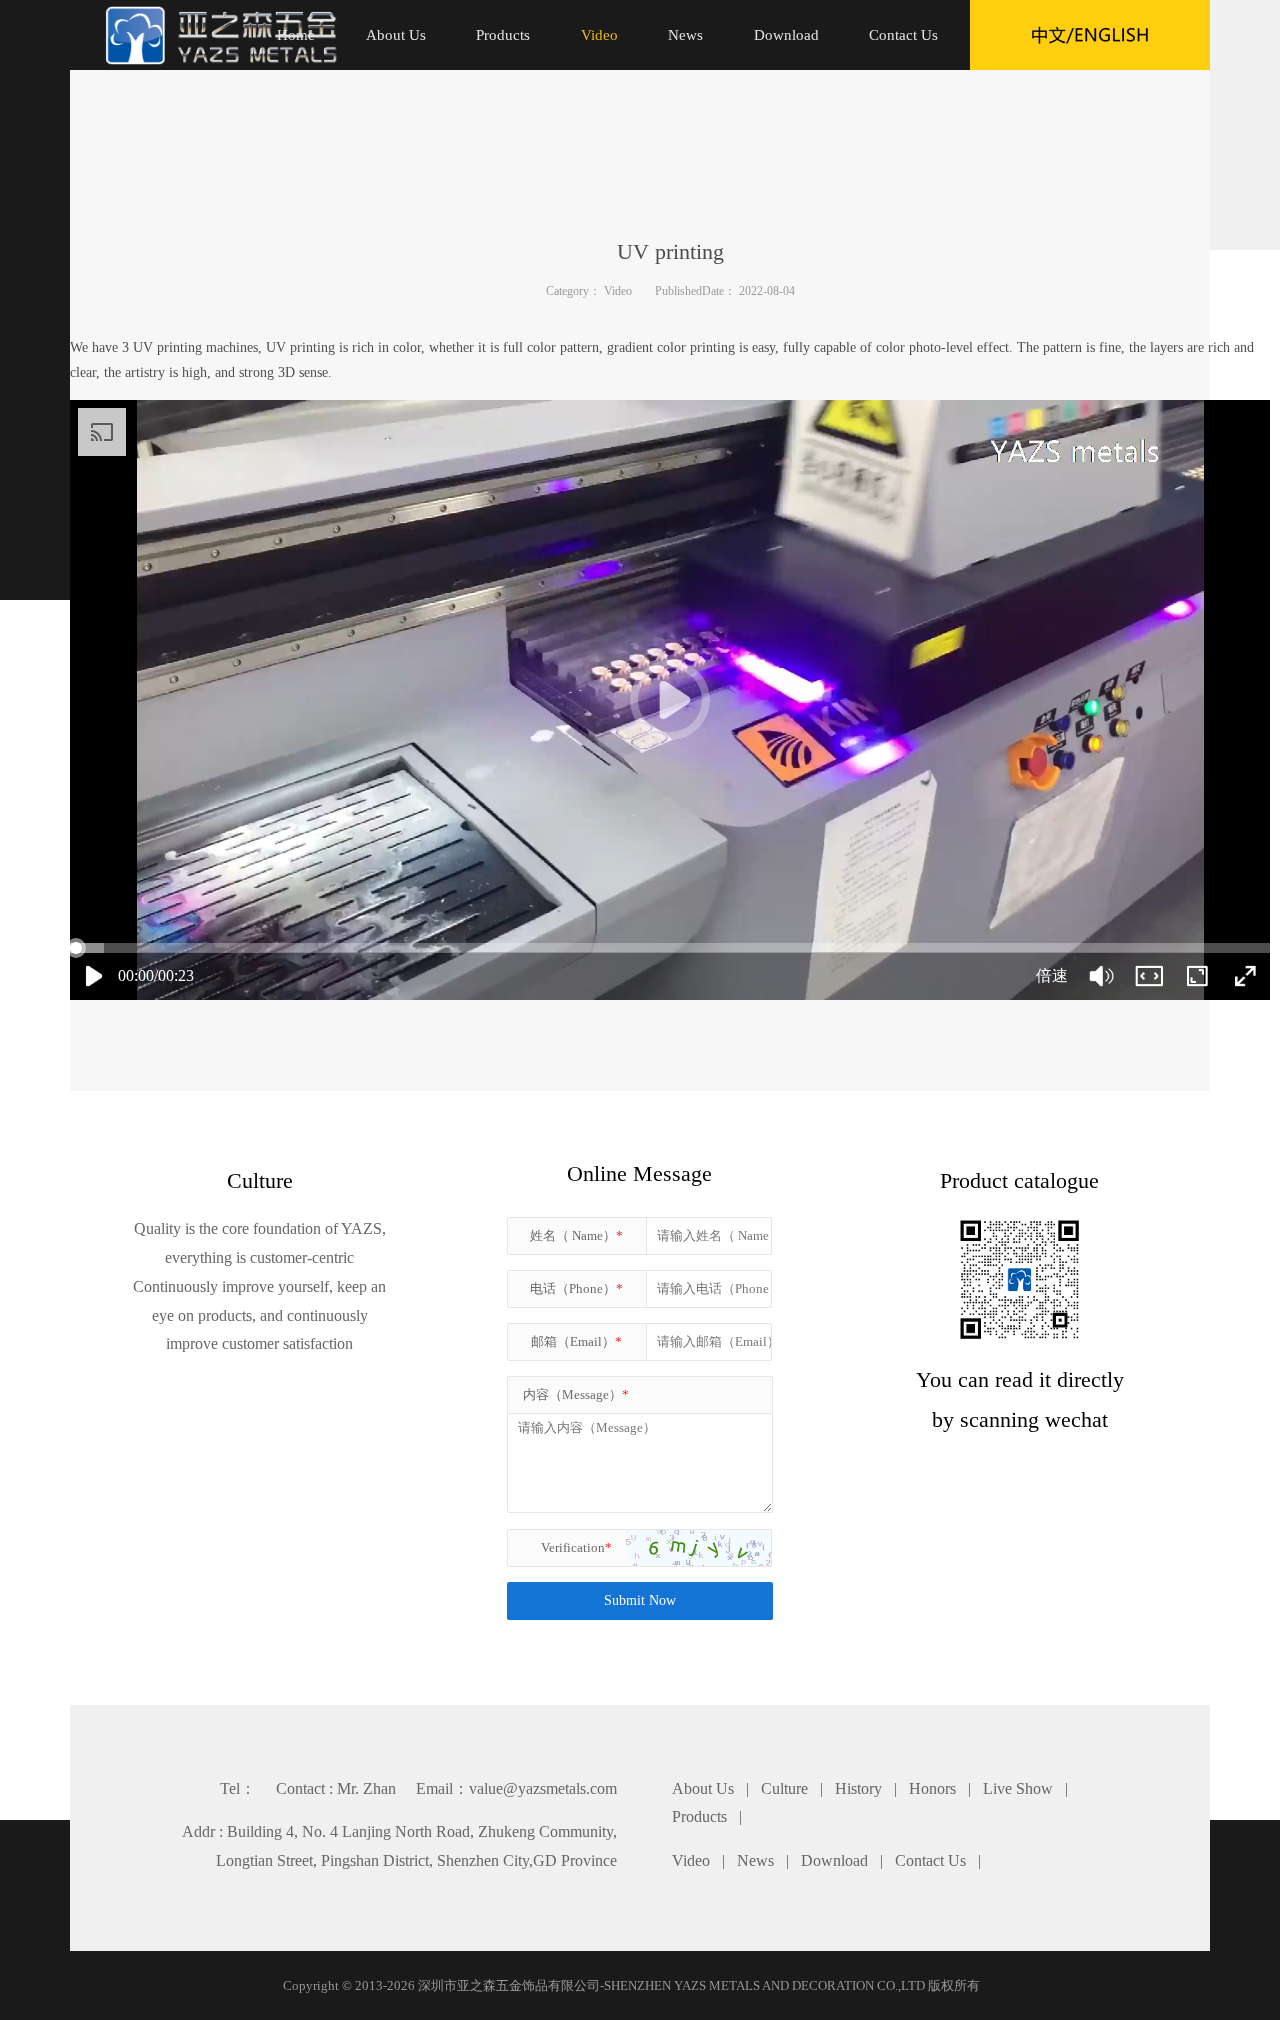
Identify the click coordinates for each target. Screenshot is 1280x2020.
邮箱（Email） (576, 1341)
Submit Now (640, 1600)
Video (618, 291)
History (858, 1788)
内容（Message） (576, 1394)
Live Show (1018, 1788)
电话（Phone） (576, 1288)
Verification (576, 1547)
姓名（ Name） (576, 1235)
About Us (703, 1788)
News (755, 1860)
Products (699, 1816)
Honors (932, 1788)
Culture (784, 1788)
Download (834, 1860)
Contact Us (930, 1860)
